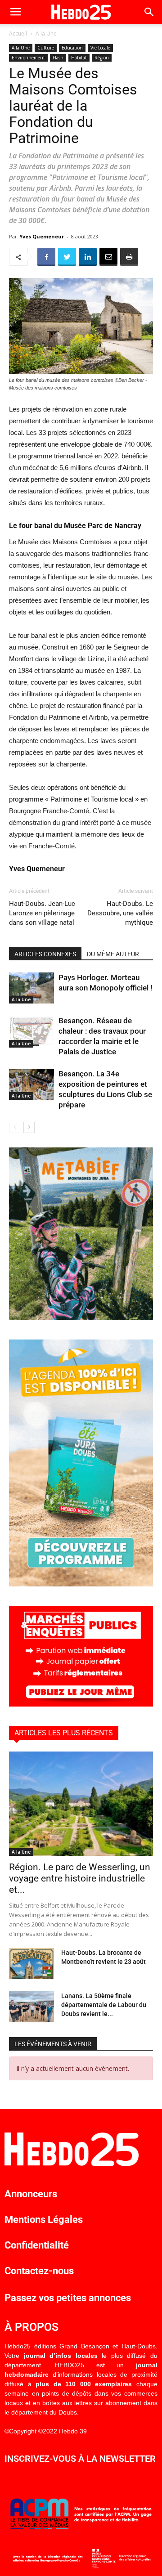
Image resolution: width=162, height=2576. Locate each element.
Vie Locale (100, 48)
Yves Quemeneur (42, 236)
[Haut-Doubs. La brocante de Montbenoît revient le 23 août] (31, 1964)
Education (72, 48)
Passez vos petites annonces (68, 2298)
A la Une (46, 34)
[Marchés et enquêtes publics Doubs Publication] (81, 1704)
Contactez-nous (39, 2271)
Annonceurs (31, 2194)
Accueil (18, 34)
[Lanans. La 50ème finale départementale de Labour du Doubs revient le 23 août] (31, 2007)
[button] (149, 12)
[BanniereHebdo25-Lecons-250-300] (81, 1318)
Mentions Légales (44, 2220)
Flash (58, 58)
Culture (46, 48)
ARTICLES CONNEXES (45, 954)
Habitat (79, 58)
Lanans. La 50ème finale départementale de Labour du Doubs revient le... (104, 2005)
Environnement (28, 58)
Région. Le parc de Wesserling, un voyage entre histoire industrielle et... (80, 1878)
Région (102, 58)
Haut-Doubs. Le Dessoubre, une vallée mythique (120, 913)
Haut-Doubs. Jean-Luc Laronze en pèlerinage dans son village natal (42, 913)
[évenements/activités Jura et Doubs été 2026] (81, 1584)
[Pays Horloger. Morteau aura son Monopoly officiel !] (31, 988)
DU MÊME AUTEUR (113, 954)
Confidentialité (37, 2245)
